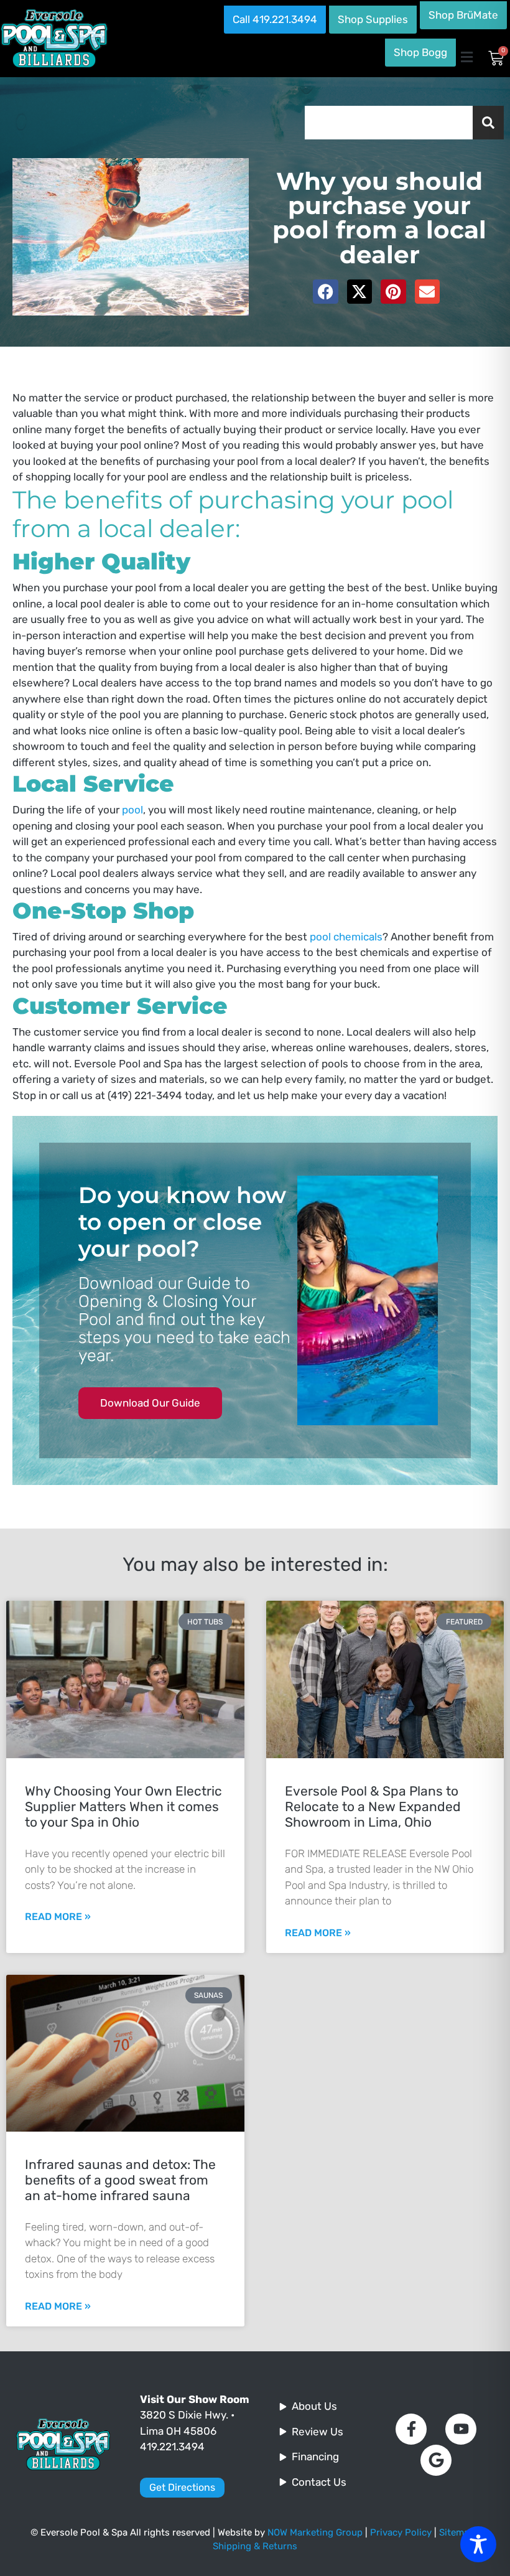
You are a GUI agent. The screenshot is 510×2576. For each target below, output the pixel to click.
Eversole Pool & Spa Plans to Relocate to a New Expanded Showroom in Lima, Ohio (373, 1806)
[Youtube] (461, 2429)
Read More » (58, 1917)
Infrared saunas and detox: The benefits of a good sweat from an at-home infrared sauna (120, 2180)
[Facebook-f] (411, 2429)
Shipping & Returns (255, 2546)
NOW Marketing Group (315, 2532)
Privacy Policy (401, 2532)
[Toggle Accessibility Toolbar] (478, 2544)
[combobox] (389, 123)
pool (132, 810)
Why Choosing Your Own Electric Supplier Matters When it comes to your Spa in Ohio (123, 1806)
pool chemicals (346, 937)
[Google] (436, 2460)
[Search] (488, 123)
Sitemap (457, 2532)
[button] (466, 57)
